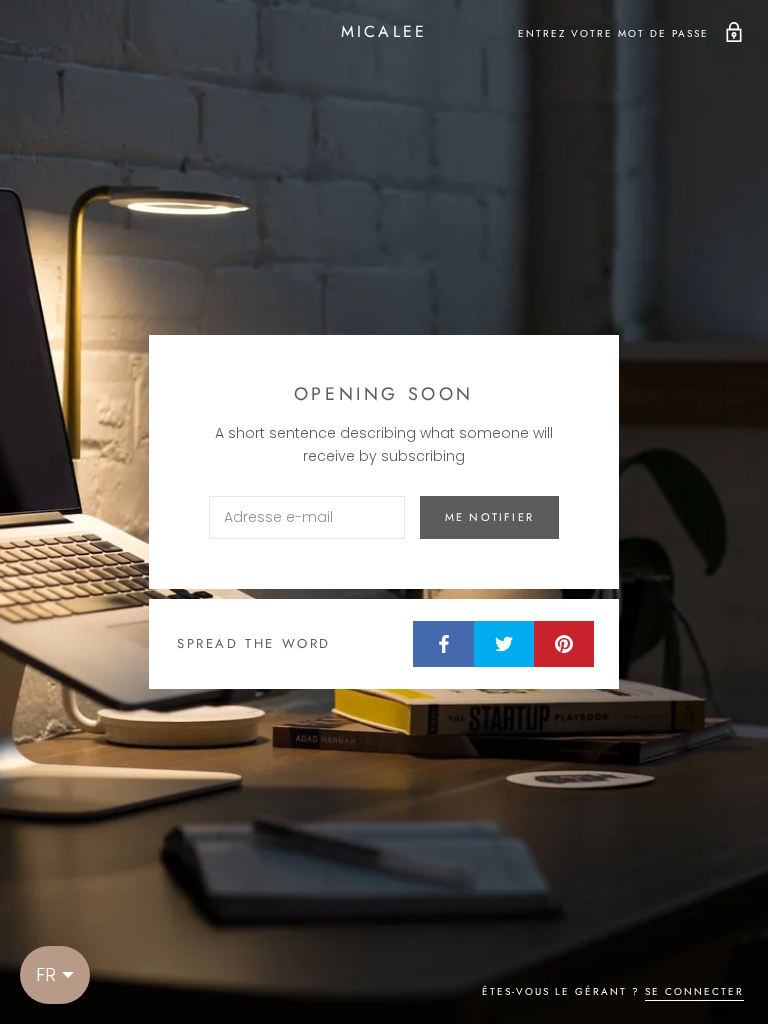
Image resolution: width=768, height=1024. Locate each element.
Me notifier (489, 517)
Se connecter (694, 991)
